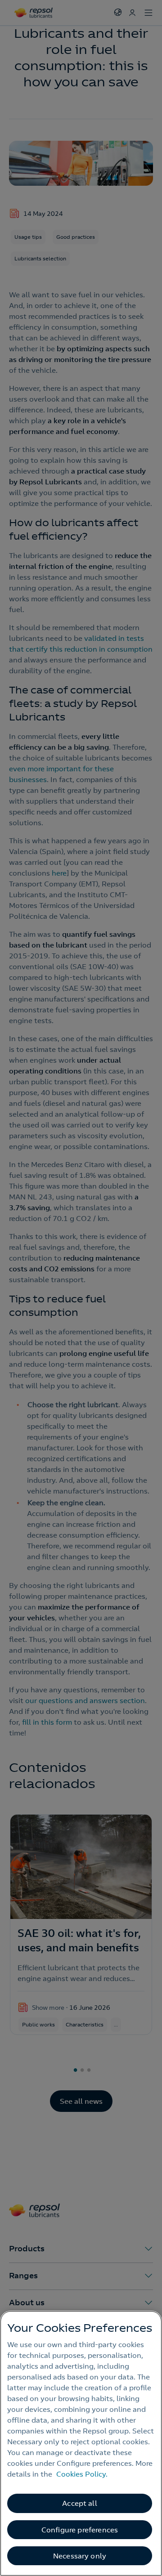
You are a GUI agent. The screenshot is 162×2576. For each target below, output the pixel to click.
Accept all (80, 2503)
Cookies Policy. (82, 2474)
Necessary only (80, 2556)
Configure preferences (80, 2530)
